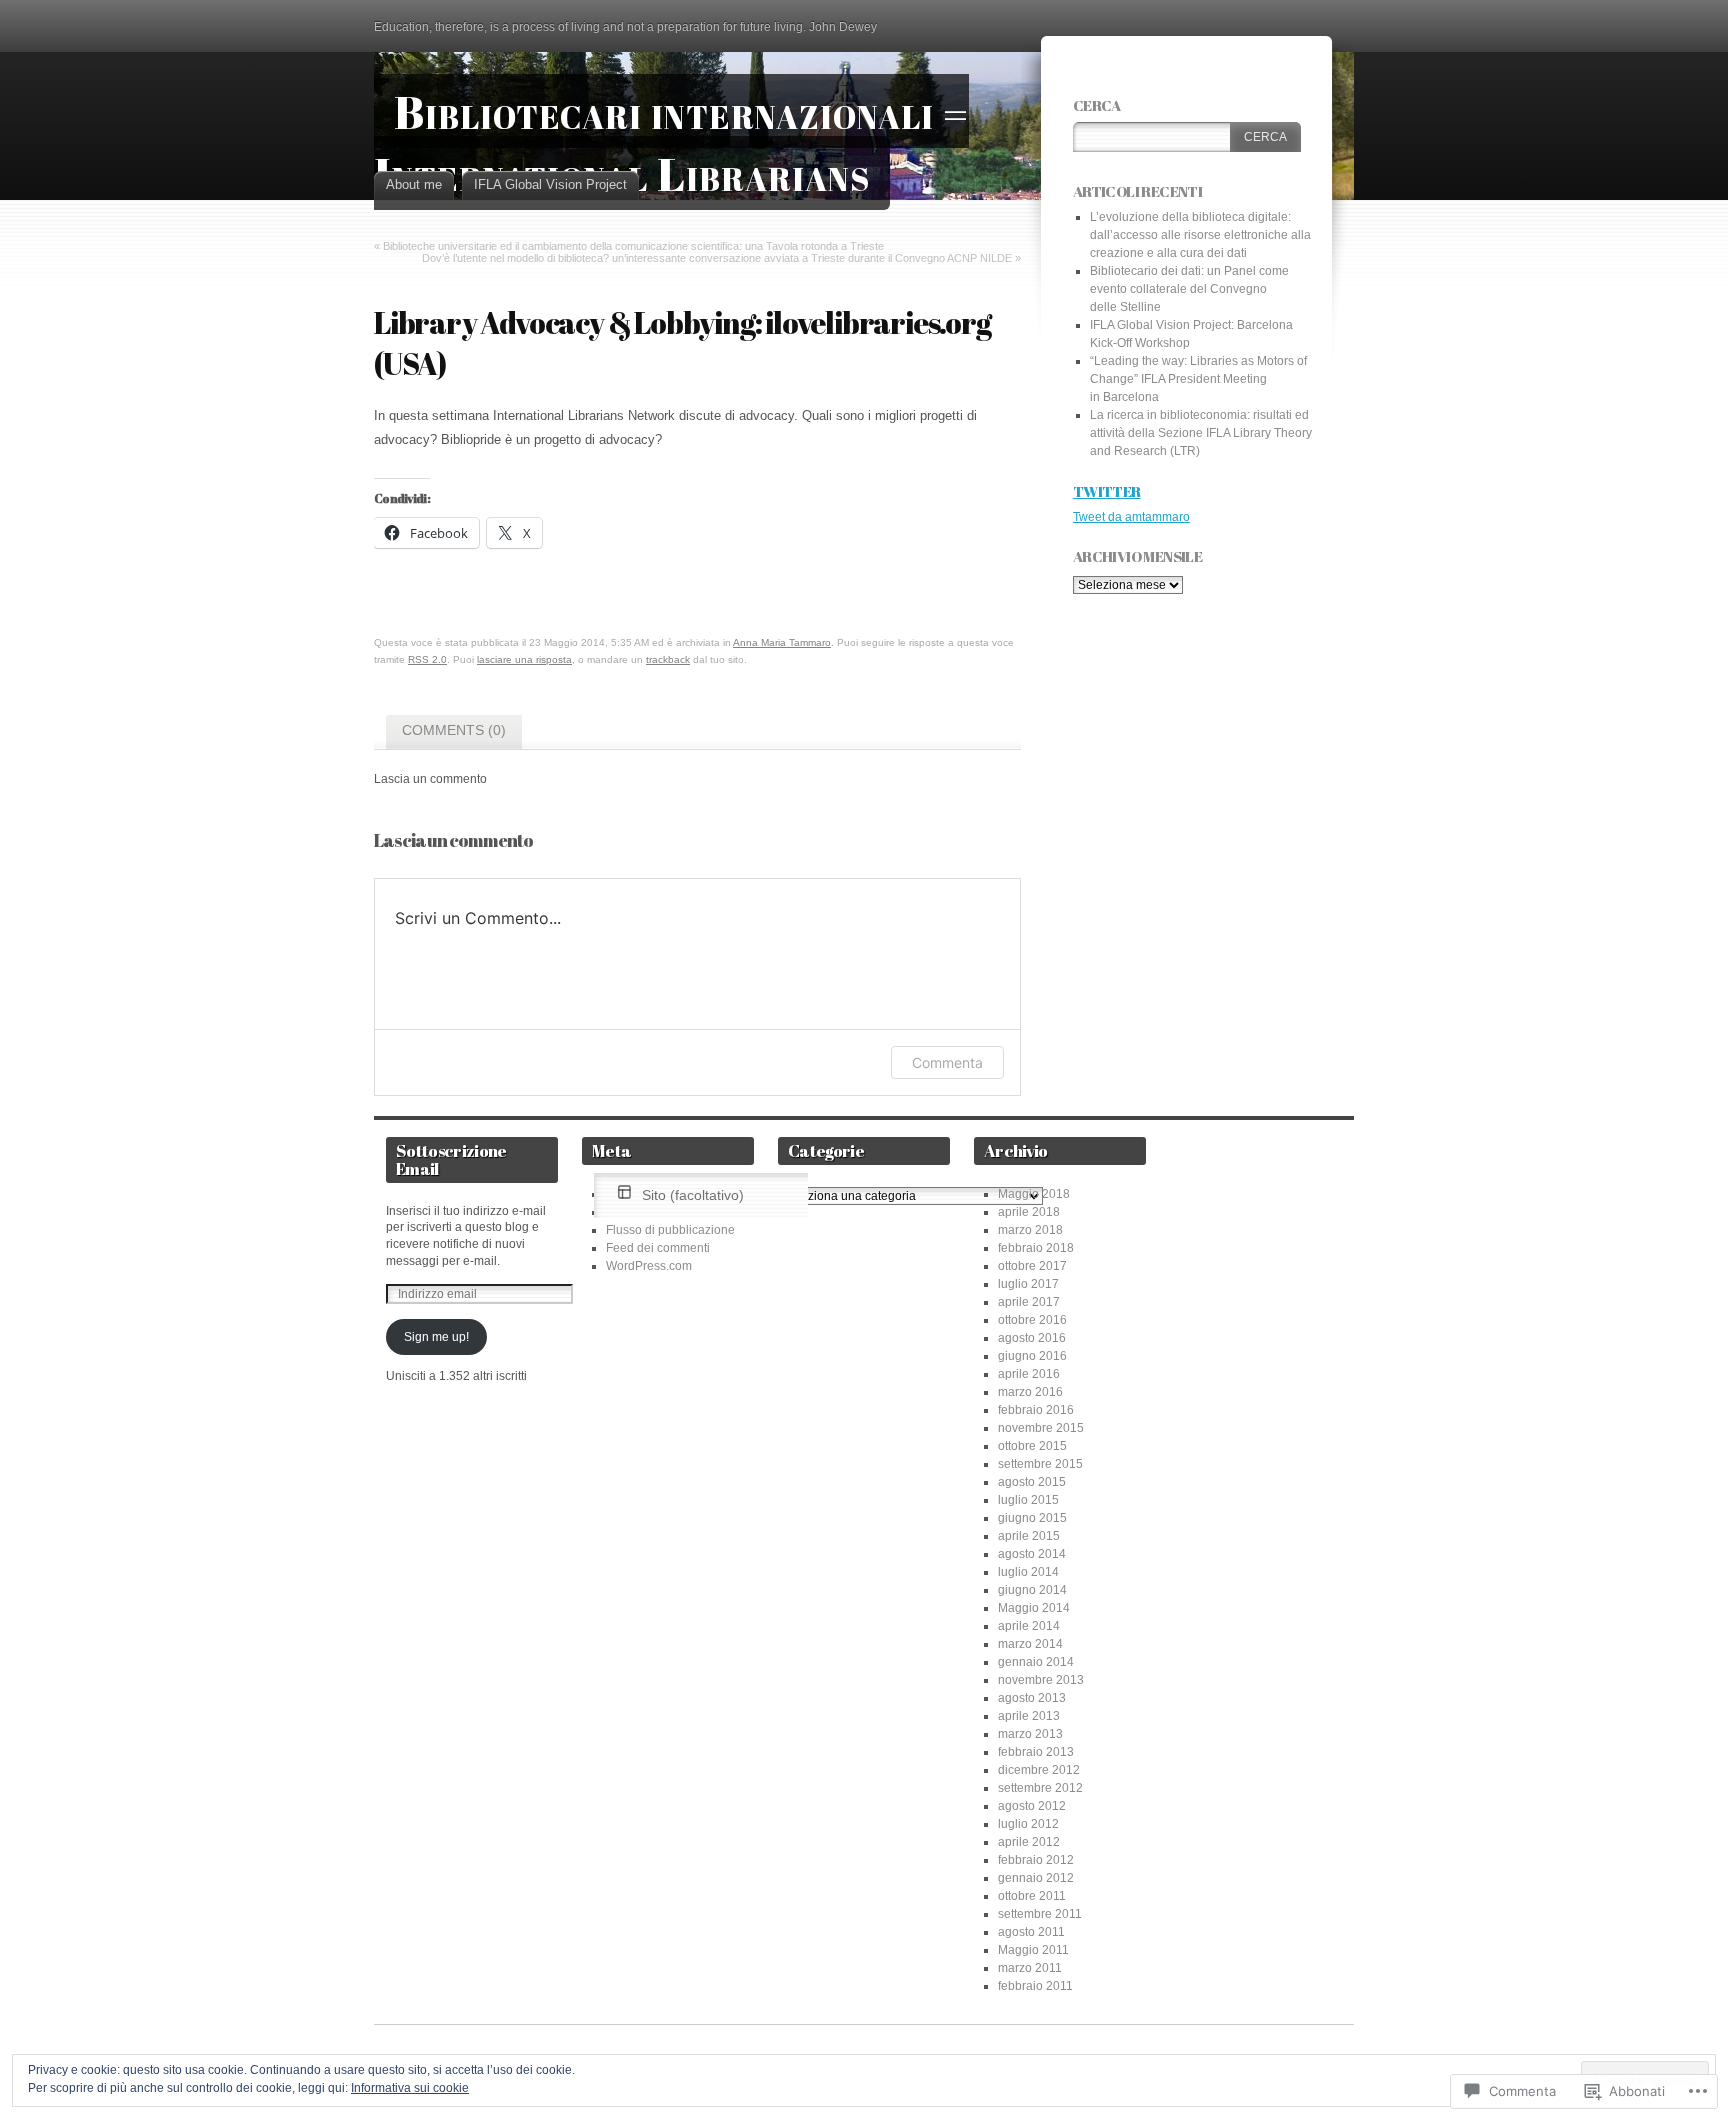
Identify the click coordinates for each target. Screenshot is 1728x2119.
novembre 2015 (1041, 1428)
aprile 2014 (1029, 1626)
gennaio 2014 (1036, 1662)
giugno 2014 (1032, 1590)
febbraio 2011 (1035, 1986)
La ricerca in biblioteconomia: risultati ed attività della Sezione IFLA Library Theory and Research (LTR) (1201, 433)
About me (414, 184)
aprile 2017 (1029, 1302)
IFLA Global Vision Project (550, 184)
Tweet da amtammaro (1131, 517)
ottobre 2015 (1032, 1446)
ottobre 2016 (1032, 1320)
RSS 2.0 (427, 659)
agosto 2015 (1032, 1482)
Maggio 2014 (1034, 1608)
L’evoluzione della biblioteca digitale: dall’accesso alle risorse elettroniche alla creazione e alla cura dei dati (1200, 235)
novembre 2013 (1041, 1680)
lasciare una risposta (524, 659)
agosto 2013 (1032, 1698)
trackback (668, 659)
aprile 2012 (1029, 1842)
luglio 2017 (1028, 1284)
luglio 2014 (1028, 1572)
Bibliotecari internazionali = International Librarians (671, 142)
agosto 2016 (1032, 1338)
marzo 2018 (1030, 1230)
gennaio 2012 (1036, 1878)
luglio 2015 (1028, 1500)
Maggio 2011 (1033, 1950)
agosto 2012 (1032, 1806)
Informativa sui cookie (410, 2088)
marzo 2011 (1030, 1968)
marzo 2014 (1030, 1644)
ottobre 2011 (1032, 1896)
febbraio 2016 (1036, 1410)
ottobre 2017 (1032, 1266)
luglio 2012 (1028, 1824)
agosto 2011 (1031, 1932)
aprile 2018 (1029, 1212)
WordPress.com (649, 1266)
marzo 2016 (1030, 1392)
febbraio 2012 (1036, 1860)
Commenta (947, 1062)
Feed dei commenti (658, 1248)
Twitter (1107, 491)
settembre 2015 (1040, 1464)
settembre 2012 (1040, 1788)
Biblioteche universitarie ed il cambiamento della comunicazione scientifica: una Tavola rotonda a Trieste (633, 246)
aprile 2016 (1029, 1374)
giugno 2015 (1032, 1518)
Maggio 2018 (1034, 1194)
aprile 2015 (1029, 1536)
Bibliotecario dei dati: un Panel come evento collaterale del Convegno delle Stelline (1189, 289)
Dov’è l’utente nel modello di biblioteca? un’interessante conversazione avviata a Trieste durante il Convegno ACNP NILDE (717, 258)
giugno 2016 (1032, 1356)
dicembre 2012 (1039, 1770)
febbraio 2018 (1036, 1248)
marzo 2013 (1030, 1734)
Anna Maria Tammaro (782, 642)
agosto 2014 (1032, 1554)
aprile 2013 (1029, 1716)
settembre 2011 (1040, 1914)
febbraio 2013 (1036, 1752)
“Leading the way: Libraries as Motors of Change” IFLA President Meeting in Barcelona (1198, 379)
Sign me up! (436, 1337)
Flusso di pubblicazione (670, 1230)
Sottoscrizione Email (451, 1159)
